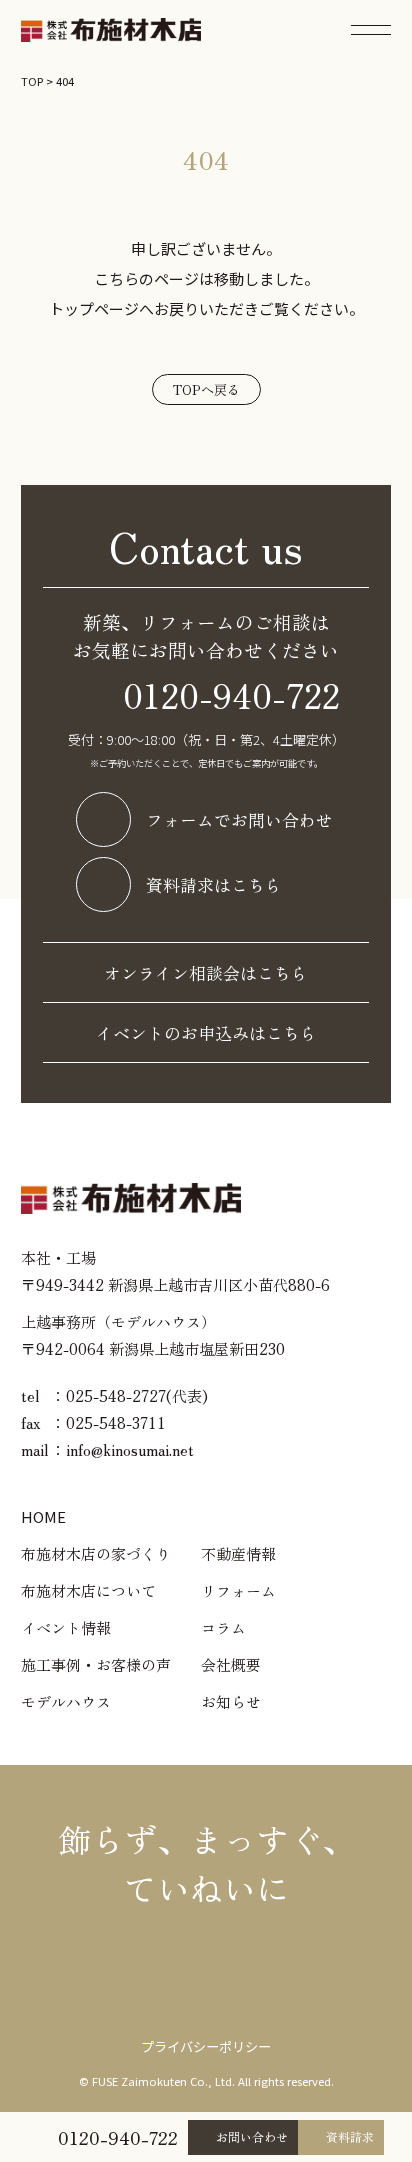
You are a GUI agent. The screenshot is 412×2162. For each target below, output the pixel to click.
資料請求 (350, 2136)
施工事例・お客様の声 (96, 1664)
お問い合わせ (252, 2136)
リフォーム (238, 1590)
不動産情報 (238, 1553)
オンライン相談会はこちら (206, 972)
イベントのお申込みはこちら (206, 1032)
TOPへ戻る (206, 389)
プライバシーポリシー (206, 2046)
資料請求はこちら (214, 884)
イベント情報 (66, 1627)
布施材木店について (88, 1590)
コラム (223, 1627)
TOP (32, 81)
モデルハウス (66, 1701)
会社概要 (231, 1664)
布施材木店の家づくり (96, 1553)
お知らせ (231, 1701)
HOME (43, 1516)
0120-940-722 (118, 2137)
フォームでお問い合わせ (239, 819)
